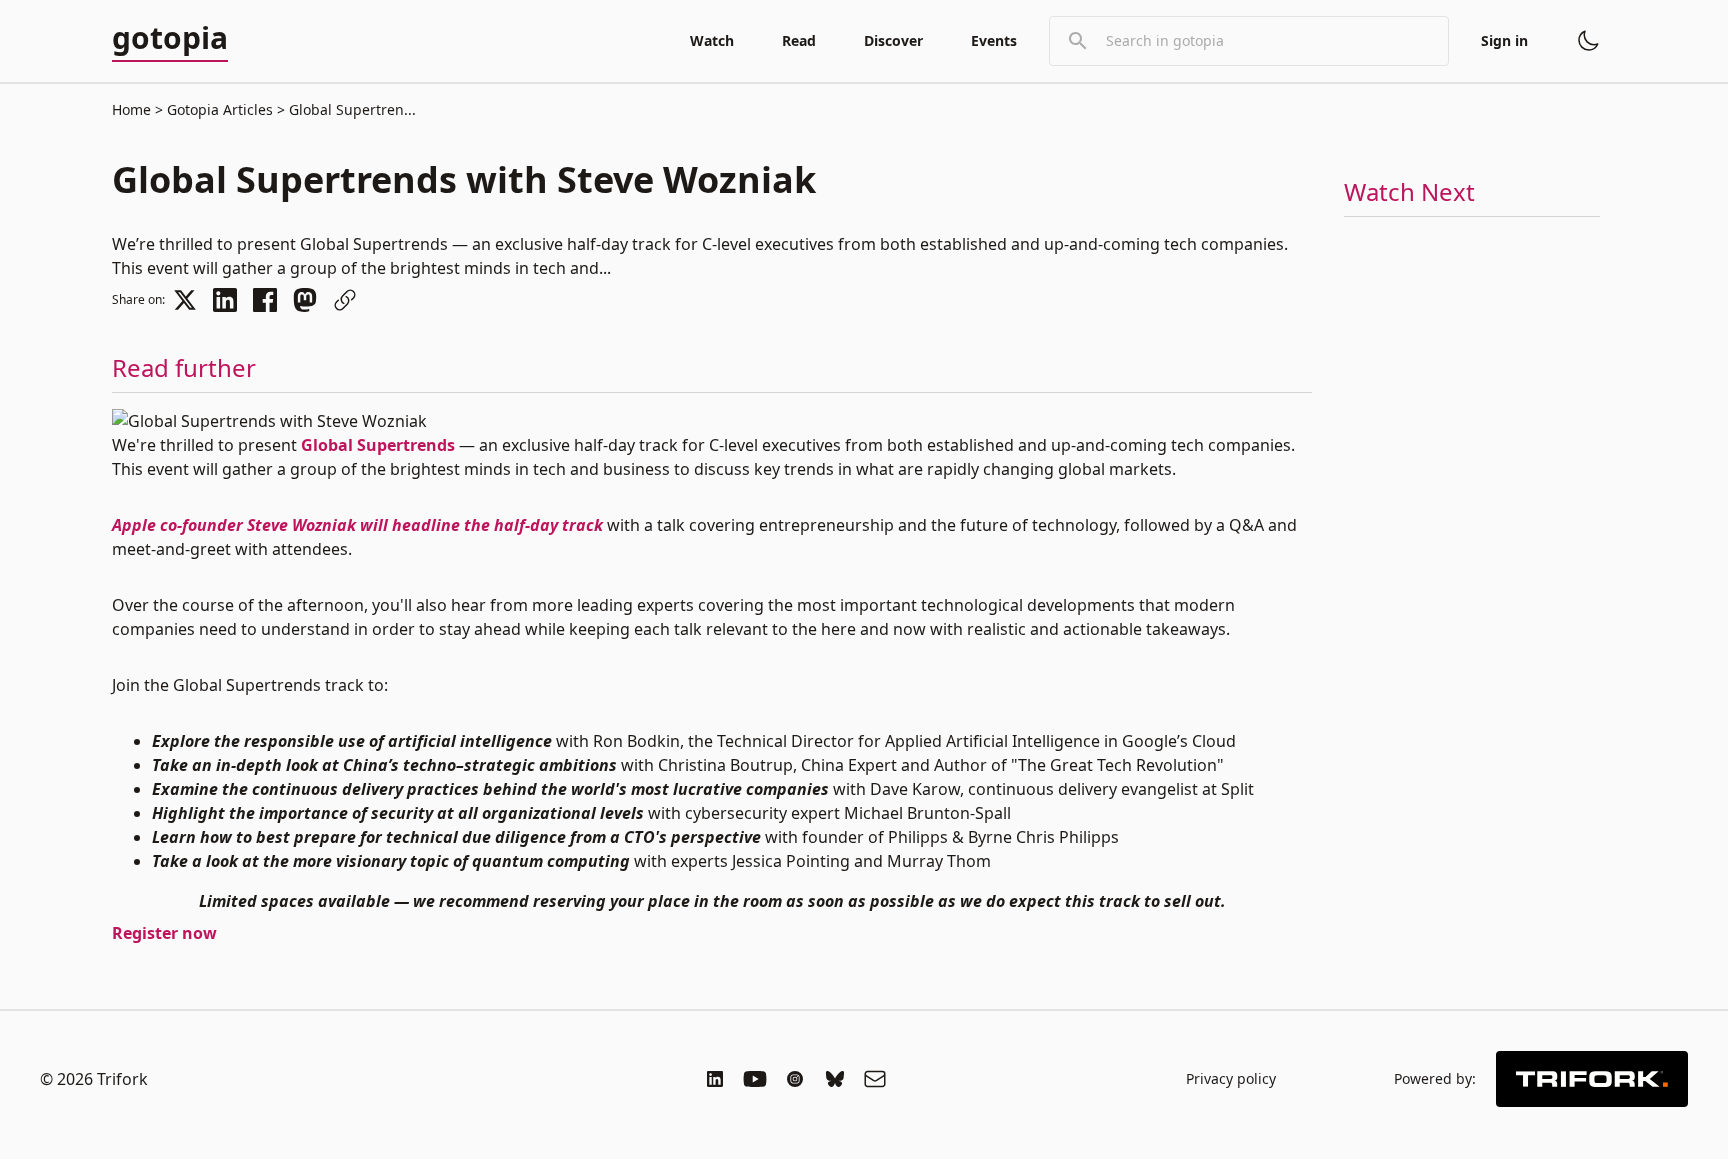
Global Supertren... (350, 109)
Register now (164, 933)
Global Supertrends (378, 445)
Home (131, 109)
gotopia (170, 39)
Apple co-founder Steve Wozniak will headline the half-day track (357, 525)
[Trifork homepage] (1592, 1079)
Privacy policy (1231, 1078)
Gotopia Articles (220, 109)
